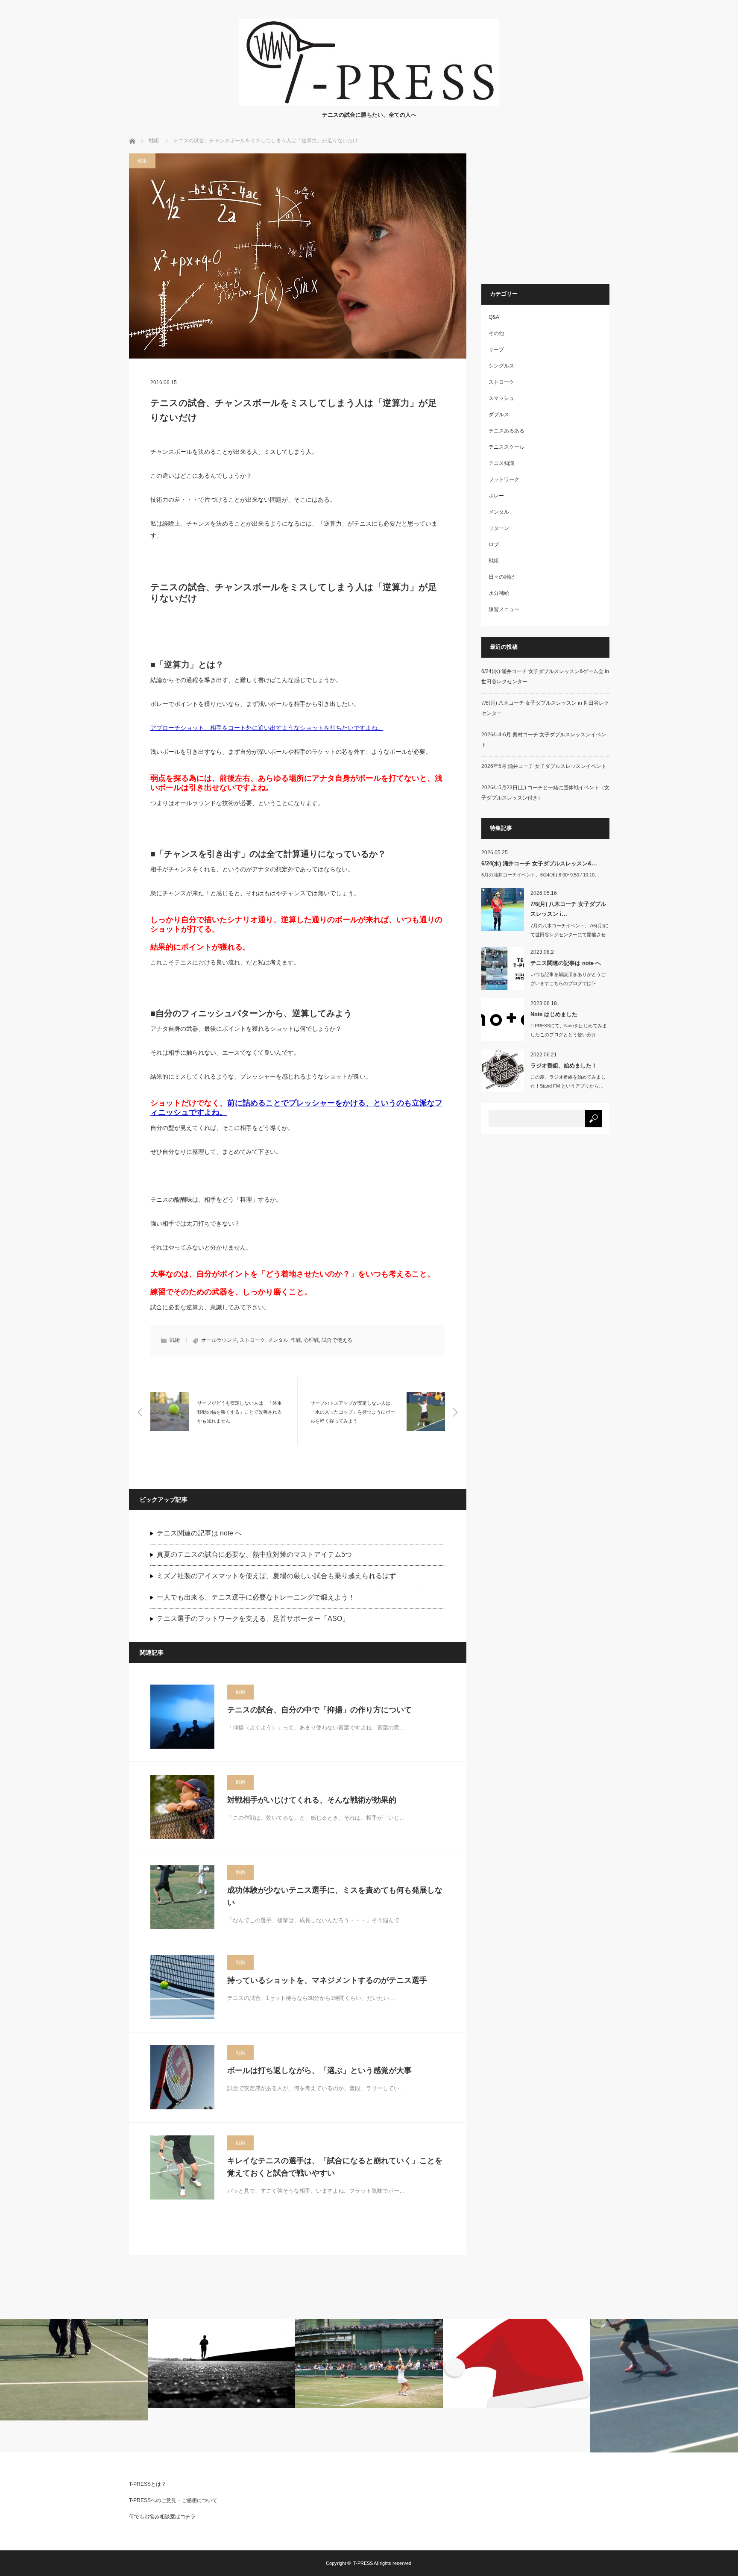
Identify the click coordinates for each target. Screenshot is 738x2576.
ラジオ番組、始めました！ (564, 1066)
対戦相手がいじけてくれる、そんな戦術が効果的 (312, 1800)
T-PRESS (363, 2563)
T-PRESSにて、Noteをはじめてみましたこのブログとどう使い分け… (569, 1030)
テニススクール (507, 447)
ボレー (496, 496)
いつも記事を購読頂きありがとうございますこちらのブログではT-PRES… (568, 983)
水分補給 (499, 593)
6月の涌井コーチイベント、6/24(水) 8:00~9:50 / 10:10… (540, 875)
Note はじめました (554, 1014)
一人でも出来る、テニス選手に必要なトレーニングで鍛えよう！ (256, 1597)
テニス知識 (501, 463)
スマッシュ (501, 398)
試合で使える (337, 1340)
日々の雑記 (501, 577)
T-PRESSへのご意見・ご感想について (173, 2500)
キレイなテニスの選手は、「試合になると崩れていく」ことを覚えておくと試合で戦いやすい (335, 2167)
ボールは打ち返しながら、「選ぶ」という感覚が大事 (319, 2070)
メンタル (278, 1340)
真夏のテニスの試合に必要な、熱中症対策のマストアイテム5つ (254, 1554)
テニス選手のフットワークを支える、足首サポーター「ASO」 (253, 1619)
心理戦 (311, 1340)
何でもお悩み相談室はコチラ (162, 2517)
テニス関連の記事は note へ (199, 1533)
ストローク (252, 1340)
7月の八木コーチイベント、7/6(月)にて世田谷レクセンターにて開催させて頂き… (570, 935)
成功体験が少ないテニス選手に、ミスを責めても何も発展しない (335, 1896)
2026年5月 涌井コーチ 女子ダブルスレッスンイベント (544, 766)
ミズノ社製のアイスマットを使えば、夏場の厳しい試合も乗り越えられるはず (276, 1576)
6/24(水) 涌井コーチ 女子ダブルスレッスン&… (539, 863)
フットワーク (504, 479)
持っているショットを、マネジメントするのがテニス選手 (327, 1980)
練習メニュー (504, 609)
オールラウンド (219, 1340)
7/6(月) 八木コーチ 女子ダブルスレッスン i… (568, 909)
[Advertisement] (553, 213)
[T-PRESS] (369, 103)
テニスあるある (507, 431)
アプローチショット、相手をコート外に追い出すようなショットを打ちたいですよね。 (267, 728)
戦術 (154, 141)
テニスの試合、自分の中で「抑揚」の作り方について (319, 1710)
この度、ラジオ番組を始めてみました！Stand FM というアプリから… (568, 1081)
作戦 (296, 1340)
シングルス (501, 366)
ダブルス (499, 415)
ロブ (494, 544)
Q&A (494, 317)
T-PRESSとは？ (148, 2484)
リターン (499, 528)
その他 (496, 333)
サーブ (496, 350)
